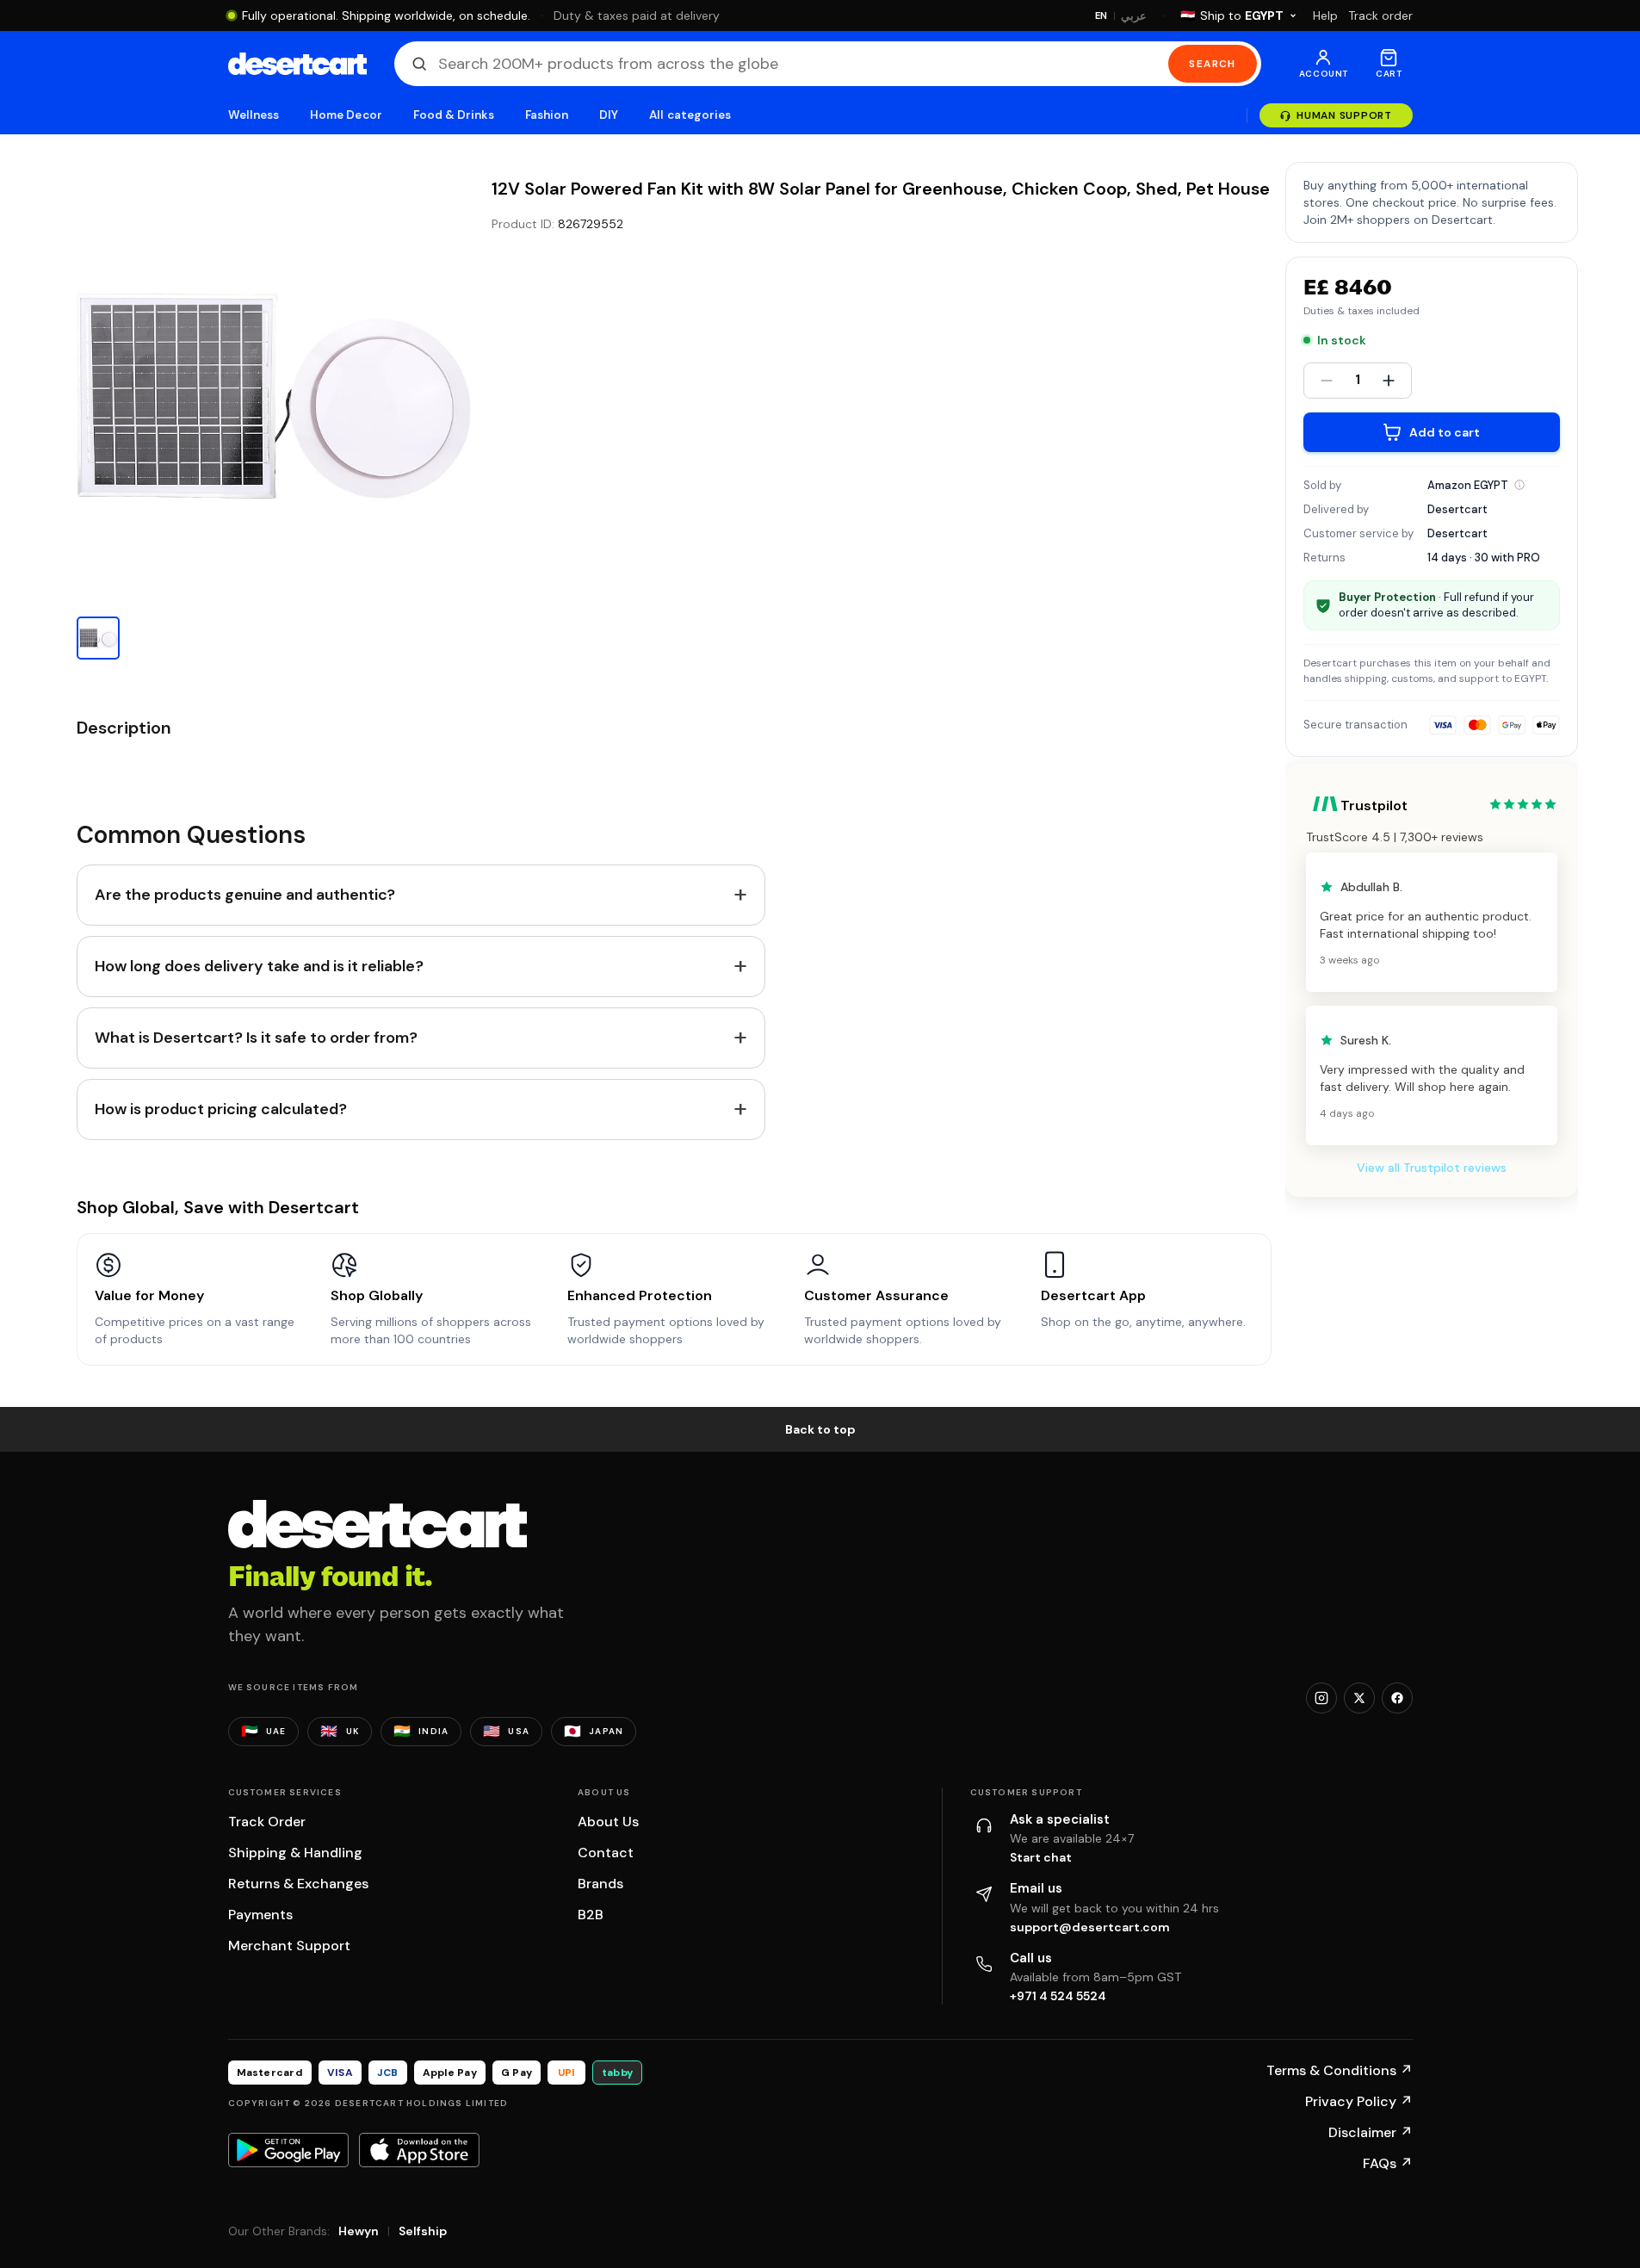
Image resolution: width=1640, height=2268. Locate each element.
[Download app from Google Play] (288, 2150)
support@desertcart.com (1090, 1927)
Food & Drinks (454, 115)
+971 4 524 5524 (1058, 1996)
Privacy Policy (1359, 2101)
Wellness (254, 115)
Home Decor (346, 115)
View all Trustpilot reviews (1432, 1168)
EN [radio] (1102, 15)
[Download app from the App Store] (419, 2150)
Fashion (547, 115)
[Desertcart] (297, 64)
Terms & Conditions (1340, 2070)
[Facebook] (1397, 1698)
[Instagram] (1321, 1698)
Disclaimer (1371, 2132)
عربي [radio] (1134, 16)
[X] (1359, 1698)
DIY (609, 115)
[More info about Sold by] (1519, 485)
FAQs (1388, 2163)
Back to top (820, 1429)
